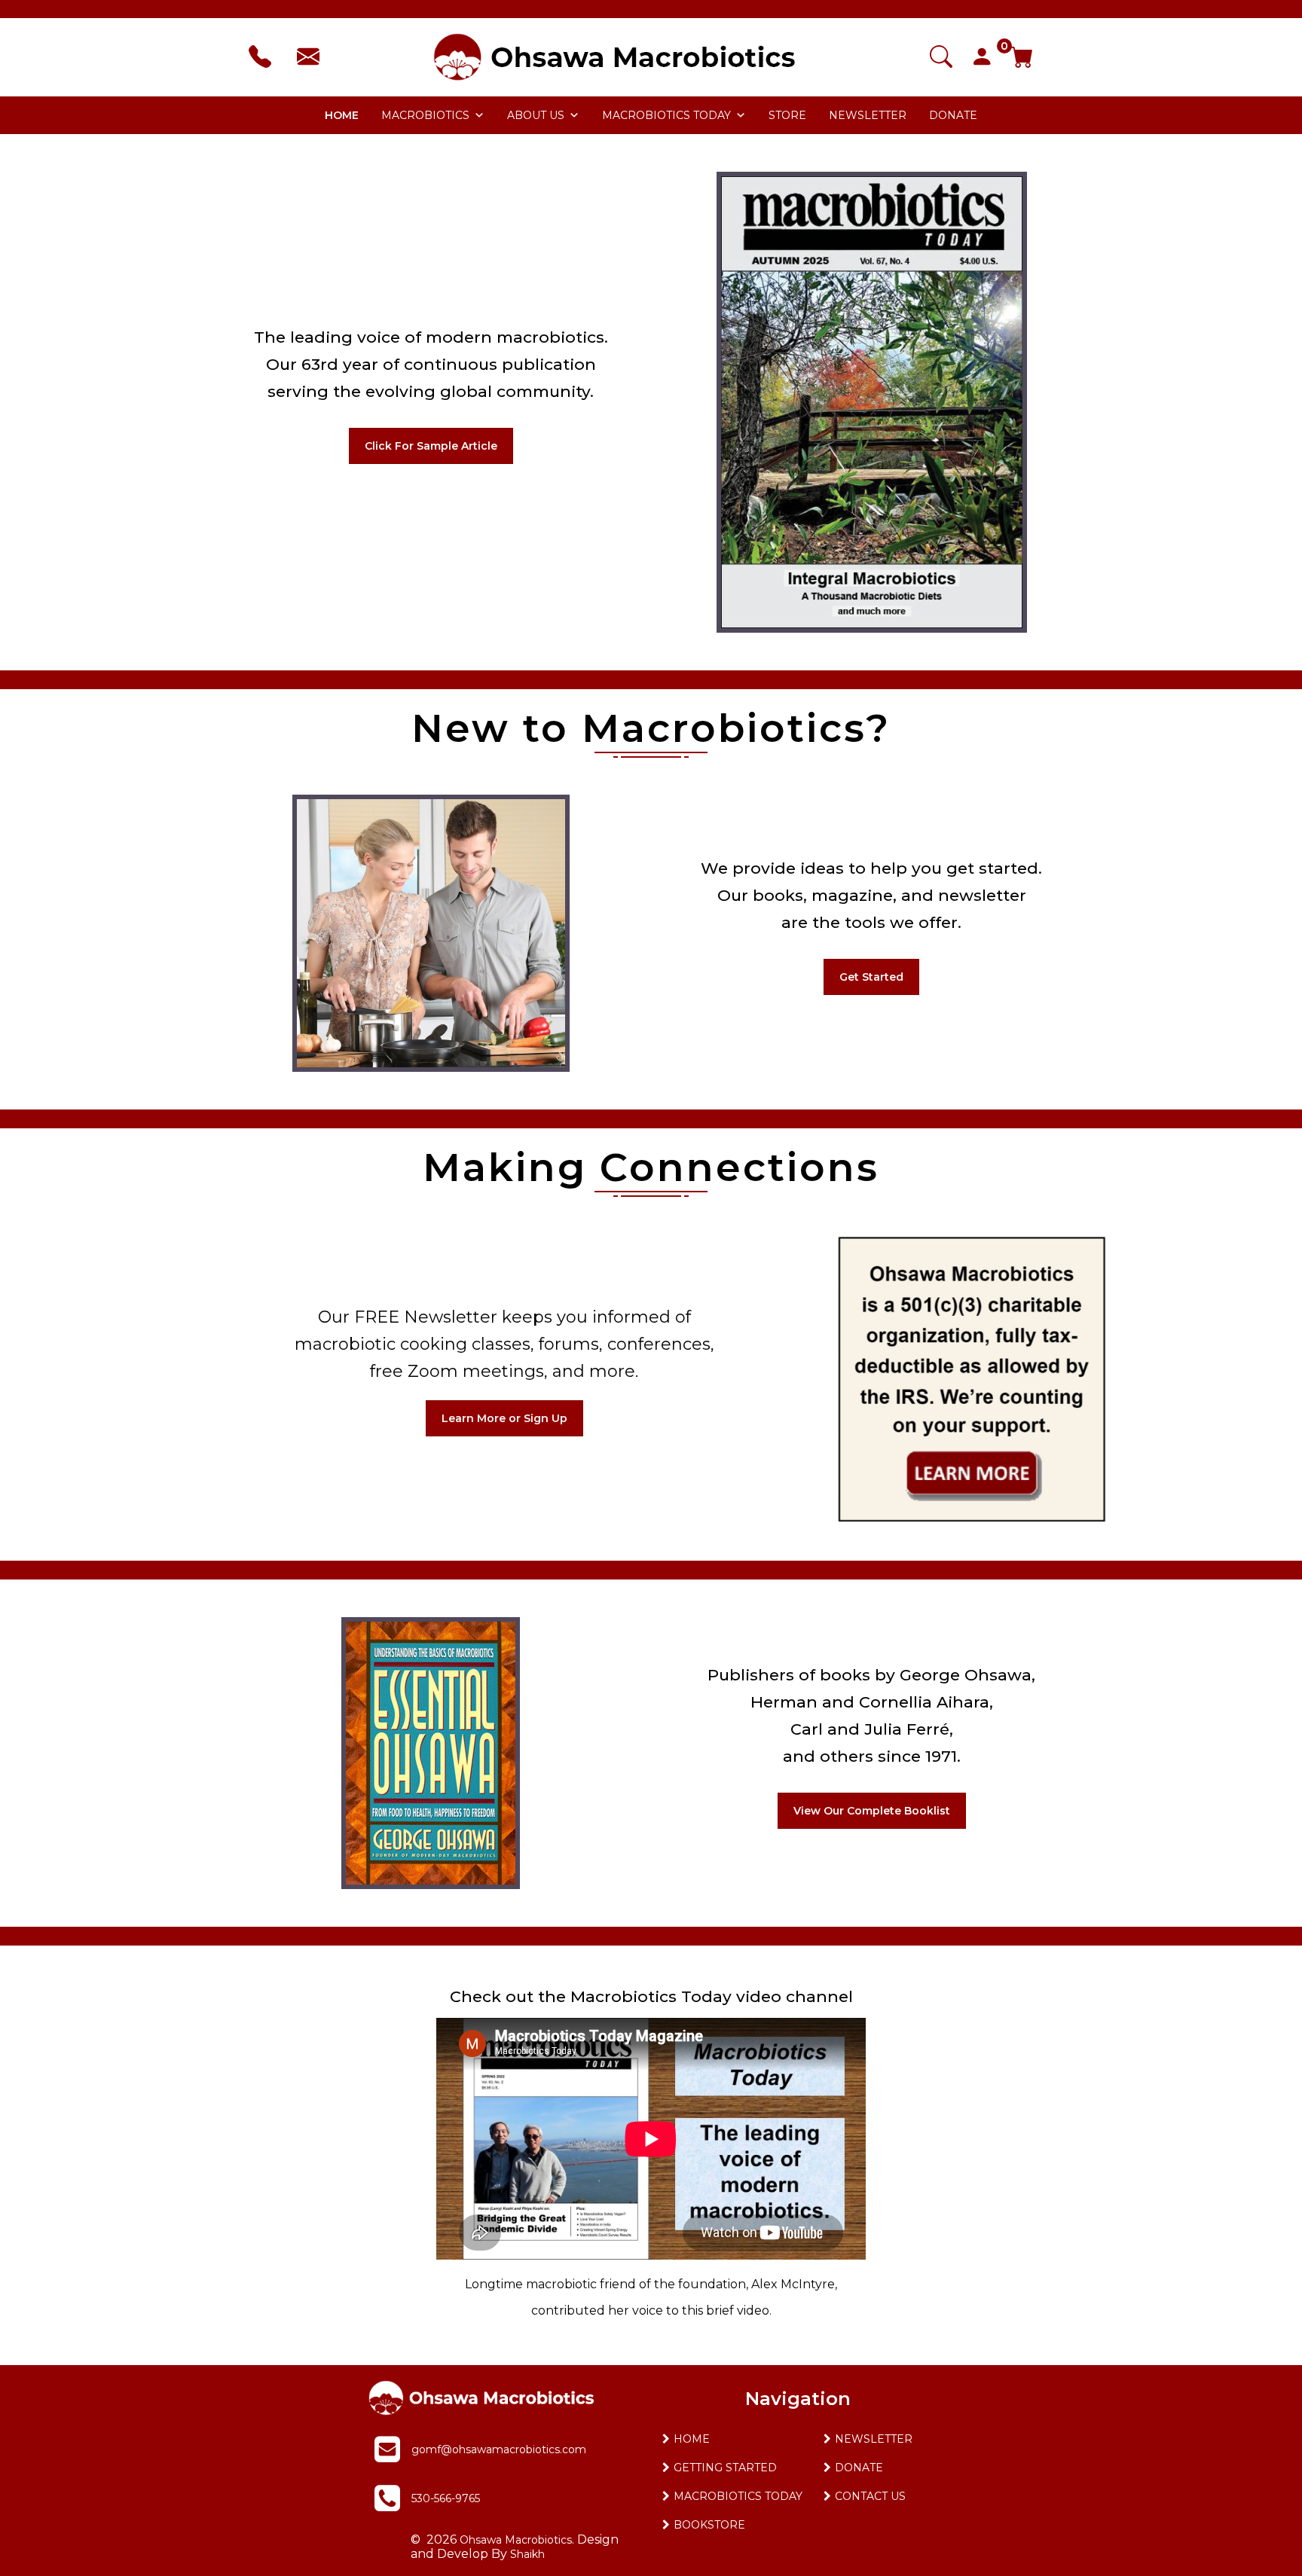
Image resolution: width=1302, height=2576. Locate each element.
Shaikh (527, 2554)
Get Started (871, 977)
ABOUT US (536, 115)
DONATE (953, 115)
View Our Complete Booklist (872, 1811)
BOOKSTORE (709, 2525)
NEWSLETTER (868, 115)
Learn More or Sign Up (504, 1418)
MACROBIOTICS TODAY (666, 115)
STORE (787, 115)
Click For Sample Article (431, 446)
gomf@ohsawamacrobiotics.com (499, 2449)
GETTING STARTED (725, 2468)
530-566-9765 (446, 2498)
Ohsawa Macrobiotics (514, 2540)
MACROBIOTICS (425, 115)
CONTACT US (870, 2496)
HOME (342, 115)
